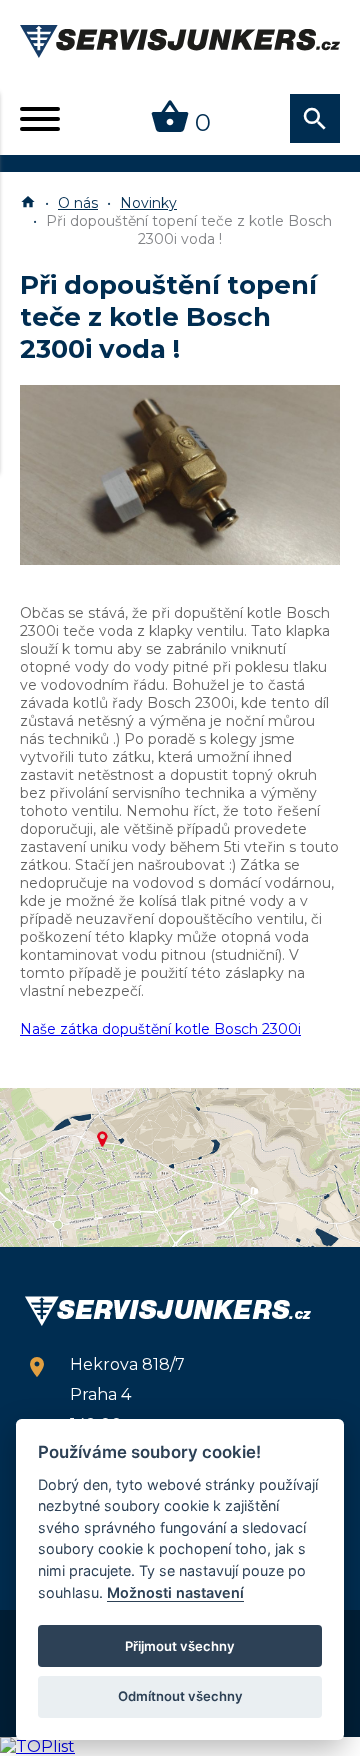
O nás (78, 203)
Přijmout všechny (180, 1646)
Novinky (148, 203)
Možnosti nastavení (175, 1592)
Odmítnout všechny (180, 1696)
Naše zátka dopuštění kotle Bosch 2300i (160, 1029)
